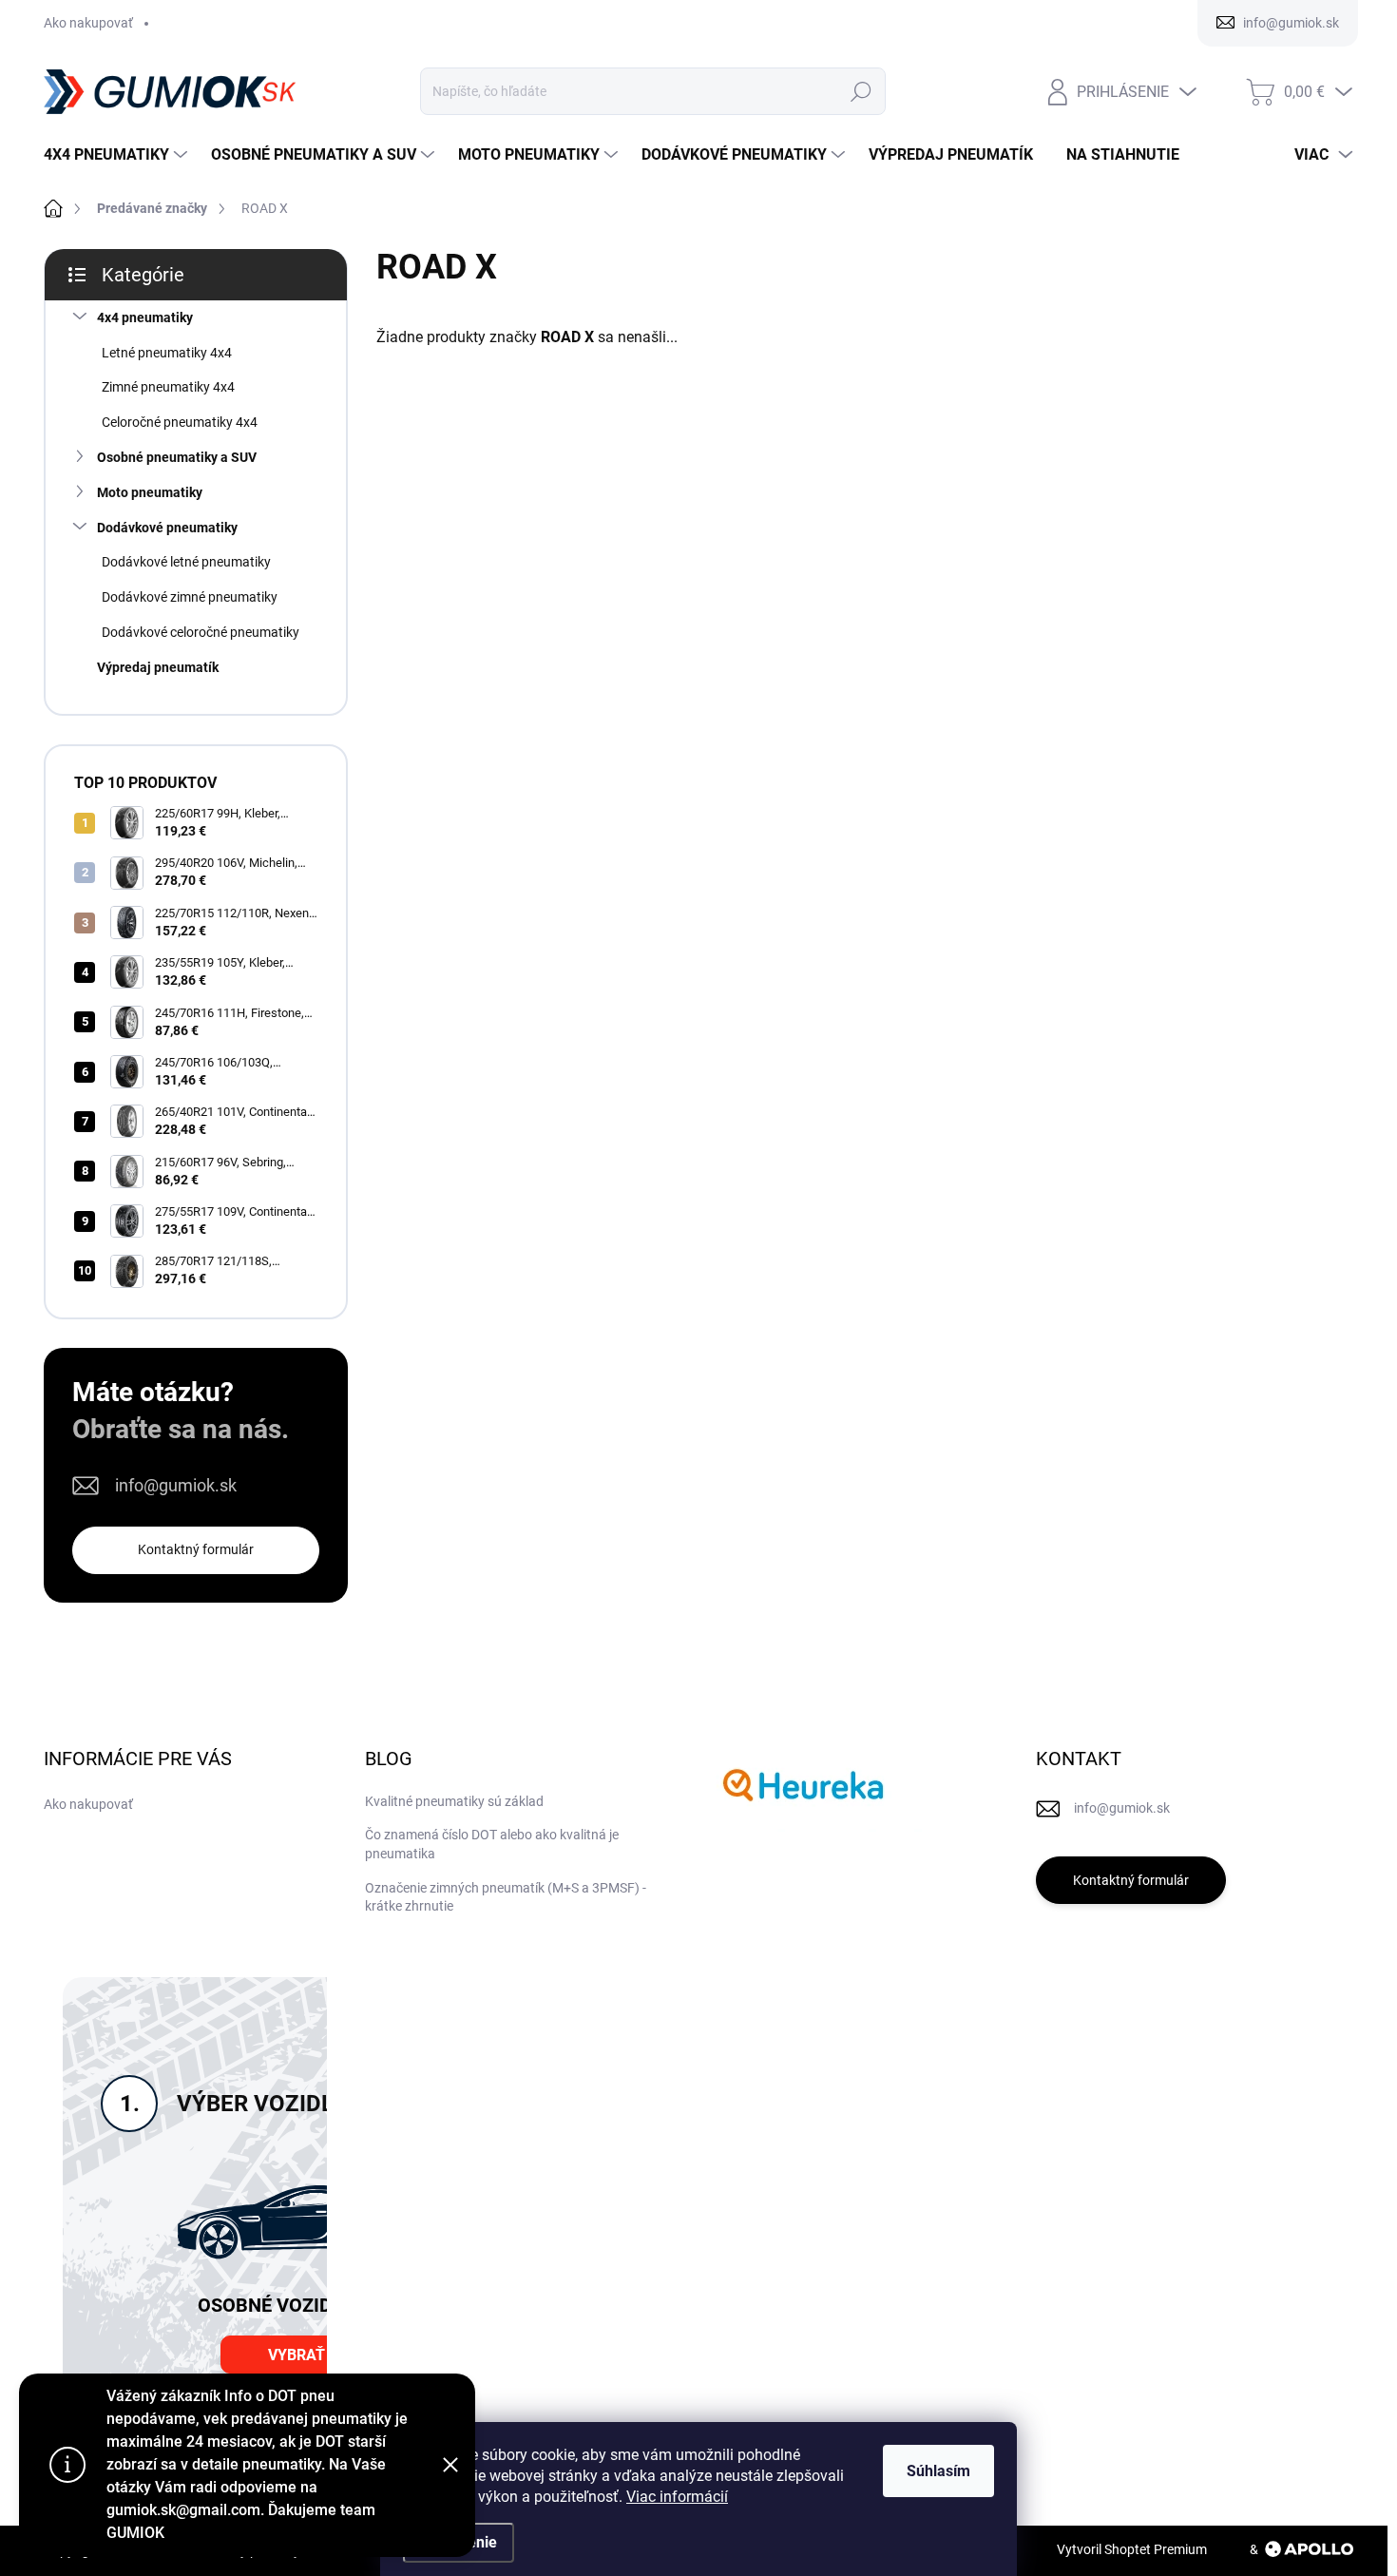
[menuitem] (118, 155)
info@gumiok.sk (176, 1485)
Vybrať (297, 2355)
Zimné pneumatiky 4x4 (168, 387)
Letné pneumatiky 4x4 (167, 353)
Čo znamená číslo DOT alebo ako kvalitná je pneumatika (492, 1844)
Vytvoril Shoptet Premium (1132, 2549)
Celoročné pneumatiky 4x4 (180, 422)
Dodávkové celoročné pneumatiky (201, 632)
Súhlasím (938, 2471)
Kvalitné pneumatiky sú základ (454, 1801)
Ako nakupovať (88, 23)
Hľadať (861, 91)
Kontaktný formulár (196, 1549)
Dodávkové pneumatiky (167, 528)
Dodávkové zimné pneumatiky (190, 597)
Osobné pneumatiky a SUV (177, 457)
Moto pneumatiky (150, 492)
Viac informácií (677, 2497)
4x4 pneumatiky (145, 317)
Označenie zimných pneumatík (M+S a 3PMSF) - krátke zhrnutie (506, 1897)
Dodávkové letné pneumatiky (186, 562)
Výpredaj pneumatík (158, 667)
